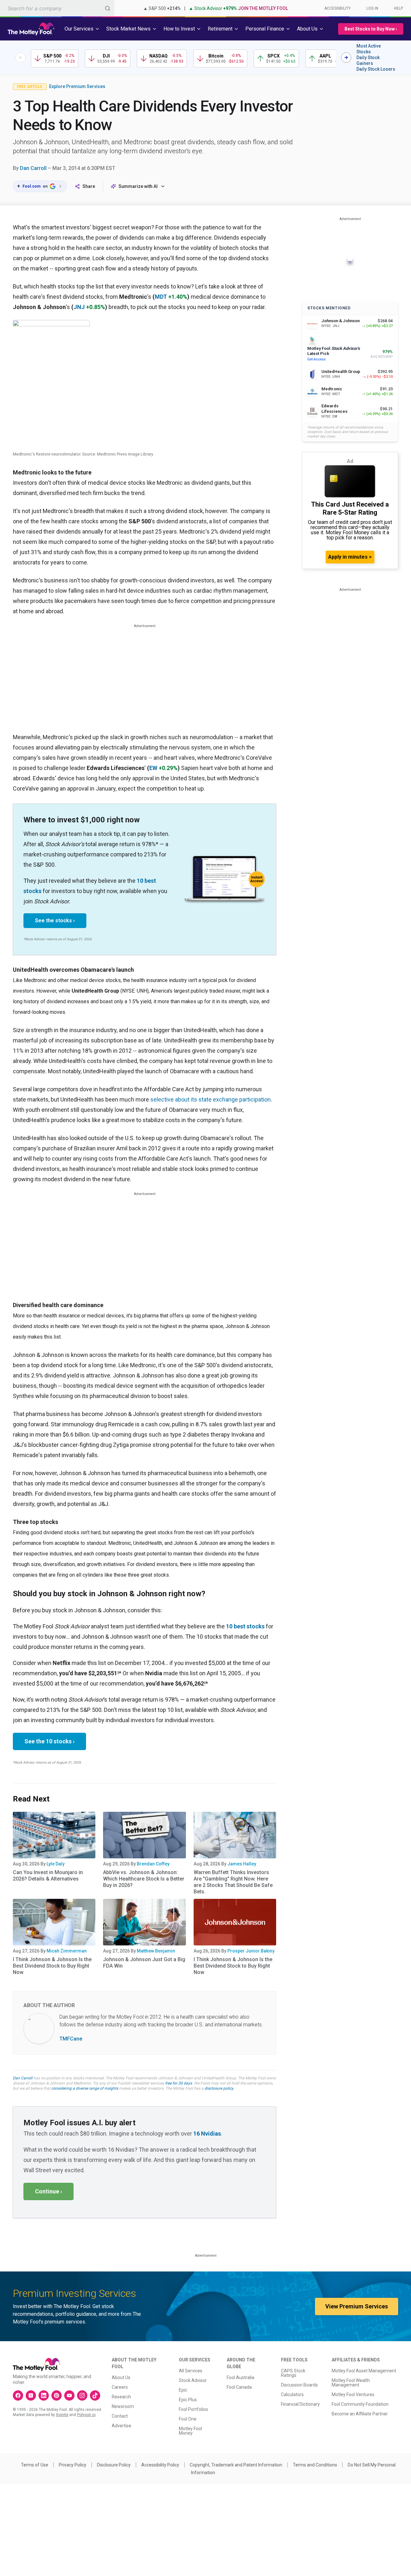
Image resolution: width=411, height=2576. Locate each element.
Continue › (48, 2191)
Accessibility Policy (160, 2465)
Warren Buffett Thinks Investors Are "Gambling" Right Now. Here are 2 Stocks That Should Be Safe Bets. (233, 1882)
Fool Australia (240, 2377)
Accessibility (337, 8)
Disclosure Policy (114, 2465)
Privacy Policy (73, 2465)
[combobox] (57, 8)
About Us (121, 2377)
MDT (161, 297)
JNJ (79, 307)
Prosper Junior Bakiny (251, 1951)
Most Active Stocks (369, 49)
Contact (120, 2416)
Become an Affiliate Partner (360, 2414)
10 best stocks (245, 1626)
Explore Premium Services (77, 86)
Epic (183, 2390)
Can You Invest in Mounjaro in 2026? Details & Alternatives (48, 1876)
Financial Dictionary (300, 2404)
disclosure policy (219, 2088)
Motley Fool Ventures (353, 2395)
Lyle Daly (56, 1864)
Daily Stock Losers (376, 69)
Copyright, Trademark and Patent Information (236, 2465)
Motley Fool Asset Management (364, 2371)
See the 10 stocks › (49, 1741)
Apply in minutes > (350, 557)
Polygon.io (86, 2415)
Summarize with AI (138, 186)
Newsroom (123, 2406)
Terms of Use (35, 2465)
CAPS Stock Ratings (293, 2373)
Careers (120, 2387)
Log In (372, 8)
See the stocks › (55, 921)
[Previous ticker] (21, 58)
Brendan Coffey (153, 1864)
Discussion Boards (299, 2385)
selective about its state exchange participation (210, 1099)
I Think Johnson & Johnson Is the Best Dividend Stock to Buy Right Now (52, 1966)
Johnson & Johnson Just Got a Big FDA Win (144, 1963)
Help (398, 8)
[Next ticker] (346, 58)
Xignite (62, 2415)
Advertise (122, 2426)
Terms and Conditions (315, 2465)
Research (121, 2397)
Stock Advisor (193, 2380)
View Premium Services (357, 2306)
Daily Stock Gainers (368, 60)
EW (153, 768)
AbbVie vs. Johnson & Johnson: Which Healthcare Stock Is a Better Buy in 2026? (144, 1879)
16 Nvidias (207, 2133)
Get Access (316, 359)
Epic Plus (188, 2400)
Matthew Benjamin (156, 1951)
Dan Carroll (33, 168)
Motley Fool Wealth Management (351, 2383)
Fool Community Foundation (360, 2404)
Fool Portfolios (193, 2409)
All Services (191, 2371)
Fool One (188, 2419)
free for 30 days (179, 2083)
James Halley (242, 1864)
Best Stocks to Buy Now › (371, 29)
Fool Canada (239, 2387)
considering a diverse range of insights (85, 2088)
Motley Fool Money (190, 2431)
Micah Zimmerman (67, 1951)
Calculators (292, 2395)
